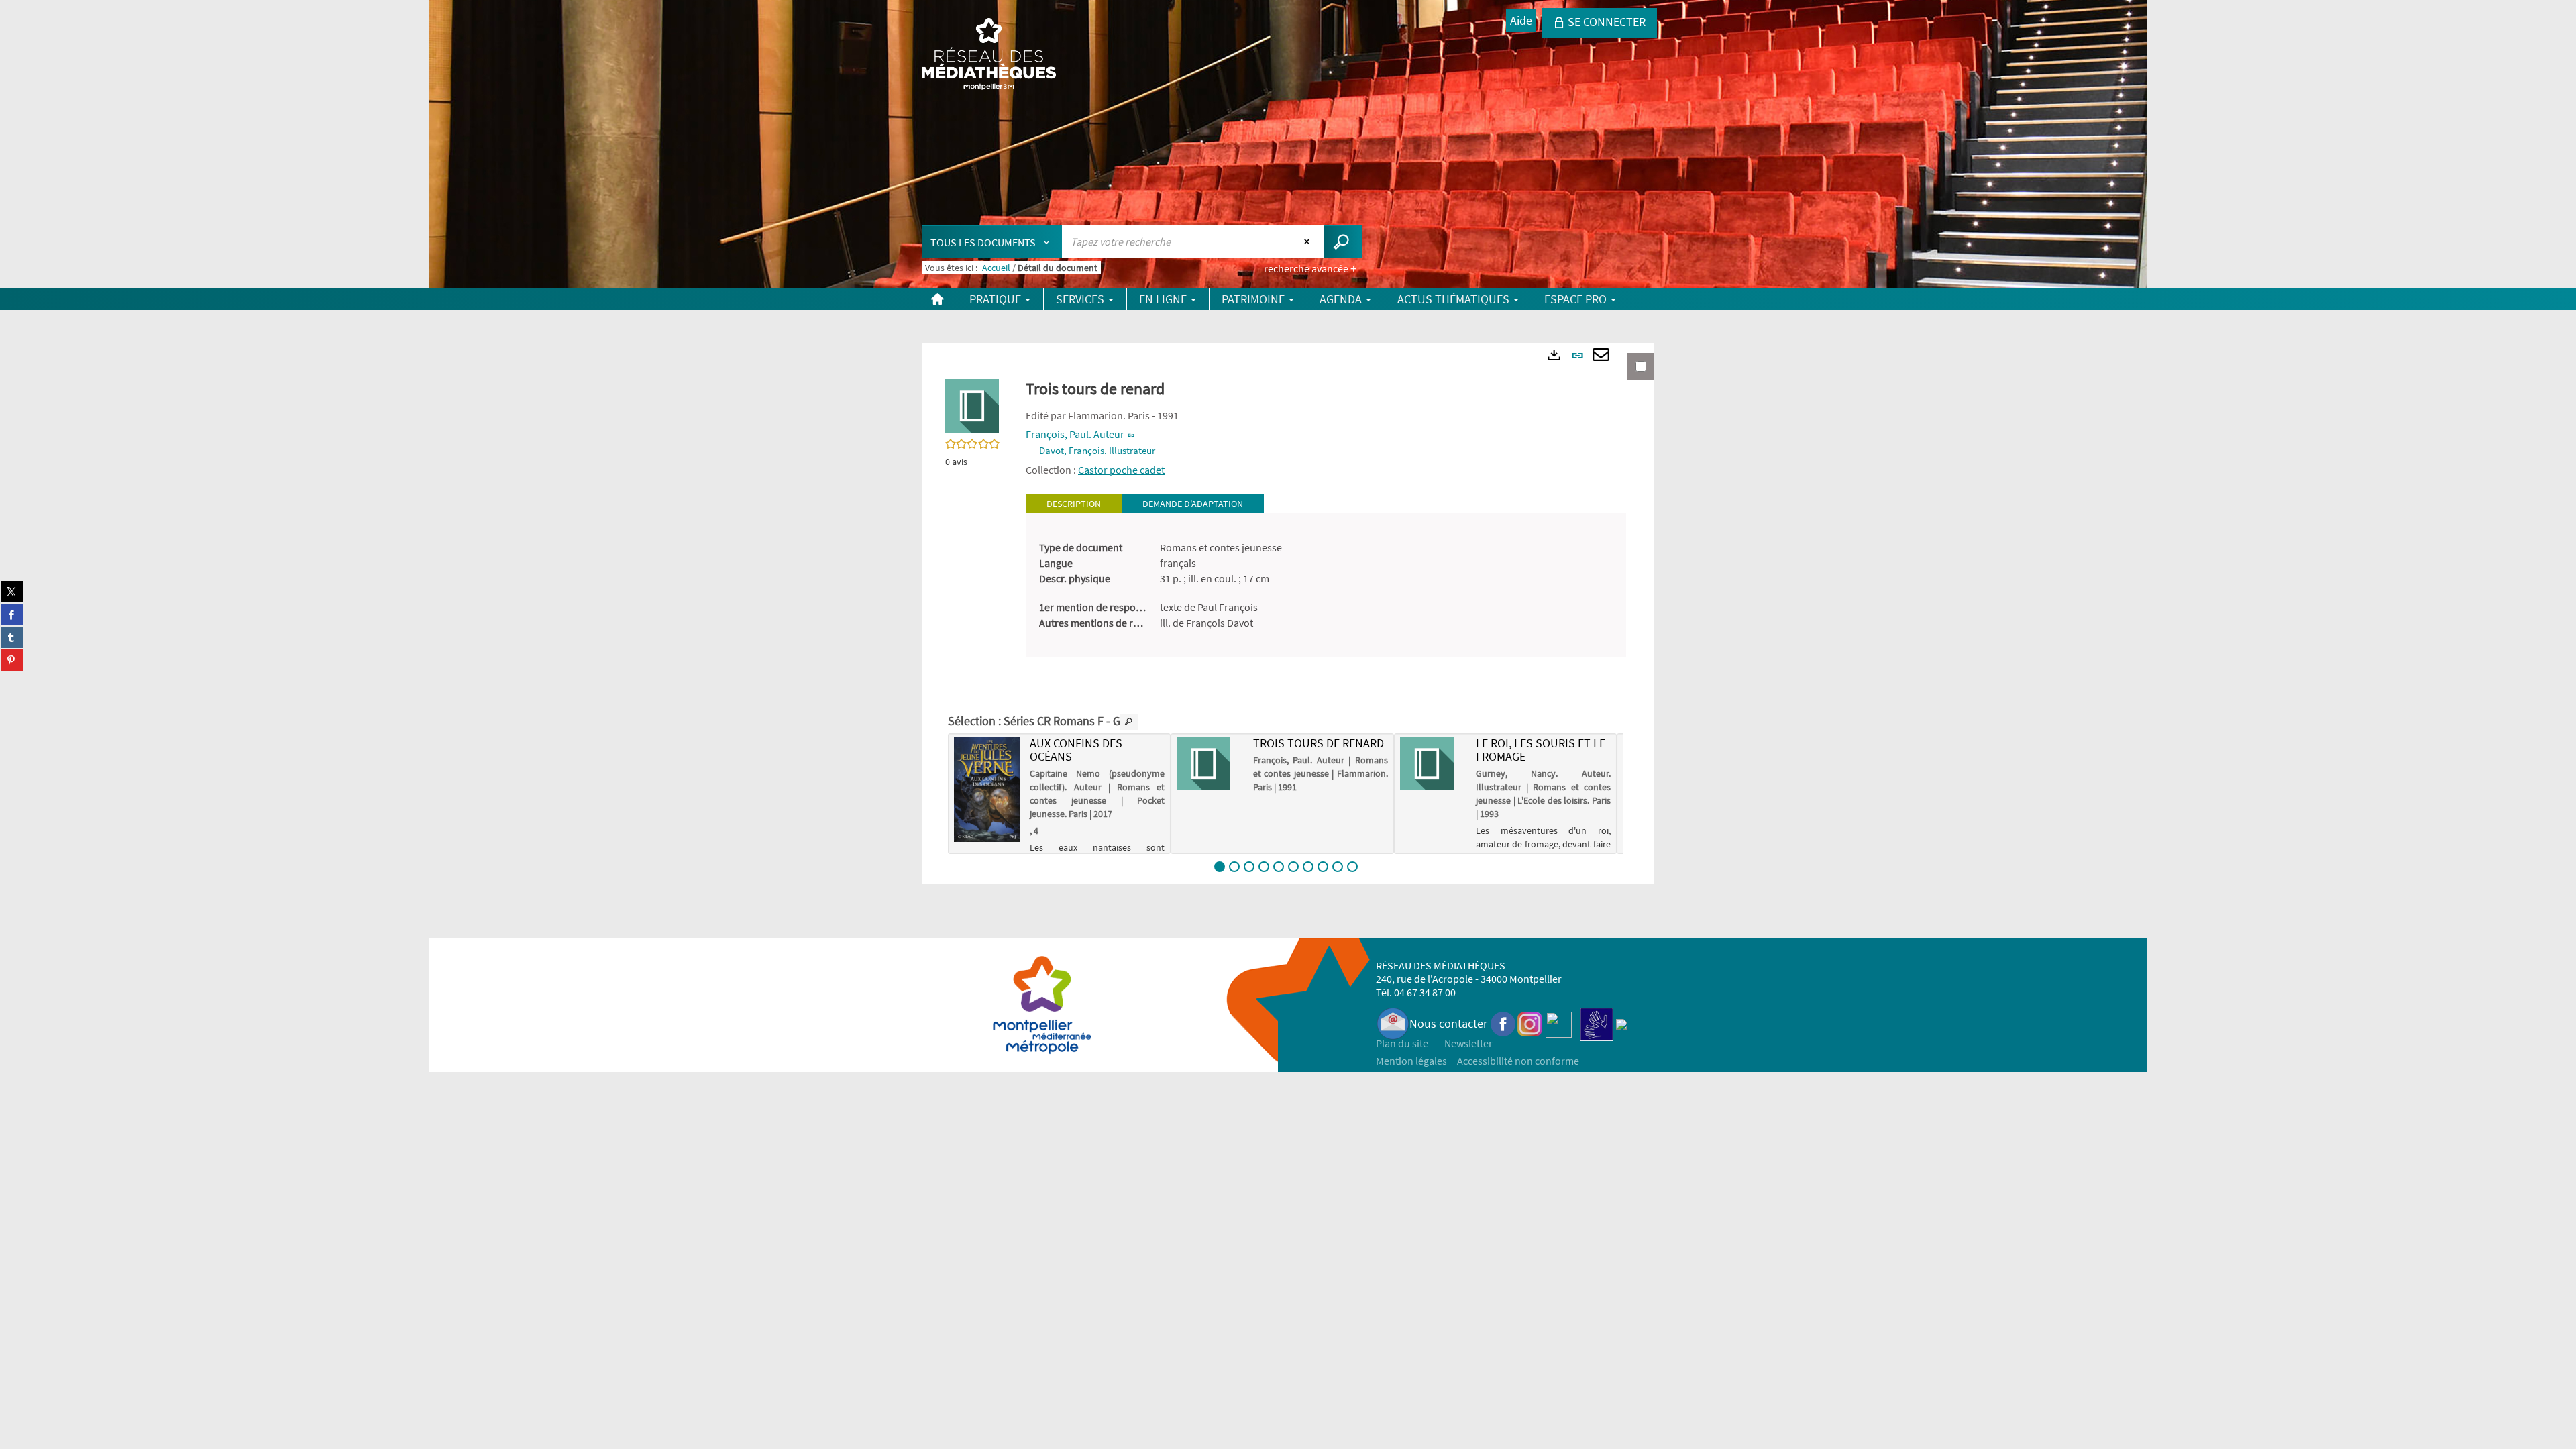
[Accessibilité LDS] (1597, 1023)
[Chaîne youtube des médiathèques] (1559, 1023)
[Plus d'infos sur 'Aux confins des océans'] (987, 789)
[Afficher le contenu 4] (1264, 867)
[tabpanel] (1326, 585)
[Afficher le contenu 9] (1338, 867)
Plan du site (1402, 1043)
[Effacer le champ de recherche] (1308, 241)
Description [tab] (1074, 504)
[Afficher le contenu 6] (1293, 867)
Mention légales (1411, 1061)
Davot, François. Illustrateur (1097, 450)
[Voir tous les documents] (1129, 722)
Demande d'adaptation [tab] (1193, 504)
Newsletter (1468, 1043)
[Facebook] (1503, 1023)
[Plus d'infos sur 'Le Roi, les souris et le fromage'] (1433, 763)
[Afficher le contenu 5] (1279, 867)
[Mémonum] (1621, 1023)
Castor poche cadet (1121, 470)
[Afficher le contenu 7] (1308, 867)
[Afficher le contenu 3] (1249, 867)
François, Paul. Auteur (1075, 434)
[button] (972, 405)
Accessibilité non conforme (1518, 1061)
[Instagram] (1530, 1023)
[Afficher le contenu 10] (1352, 867)
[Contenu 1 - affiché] (1220, 867)
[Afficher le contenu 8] (1323, 867)
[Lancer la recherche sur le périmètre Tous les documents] (1343, 242)
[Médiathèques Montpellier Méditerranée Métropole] (989, 55)
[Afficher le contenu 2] (1234, 867)
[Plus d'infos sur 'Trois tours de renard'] (1210, 763)
